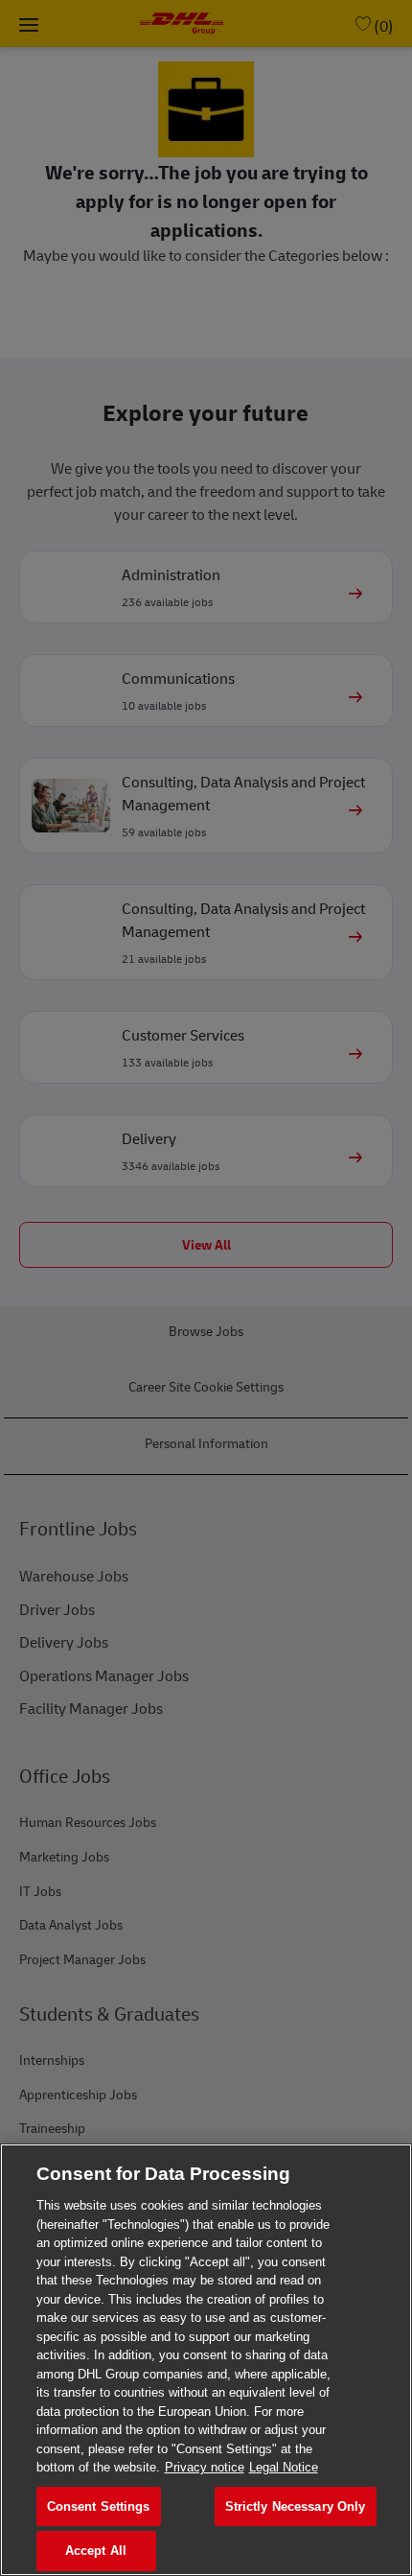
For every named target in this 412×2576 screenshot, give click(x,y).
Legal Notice (284, 2467)
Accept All (96, 2551)
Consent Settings (99, 2506)
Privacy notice (205, 2467)
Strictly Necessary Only (296, 2506)
